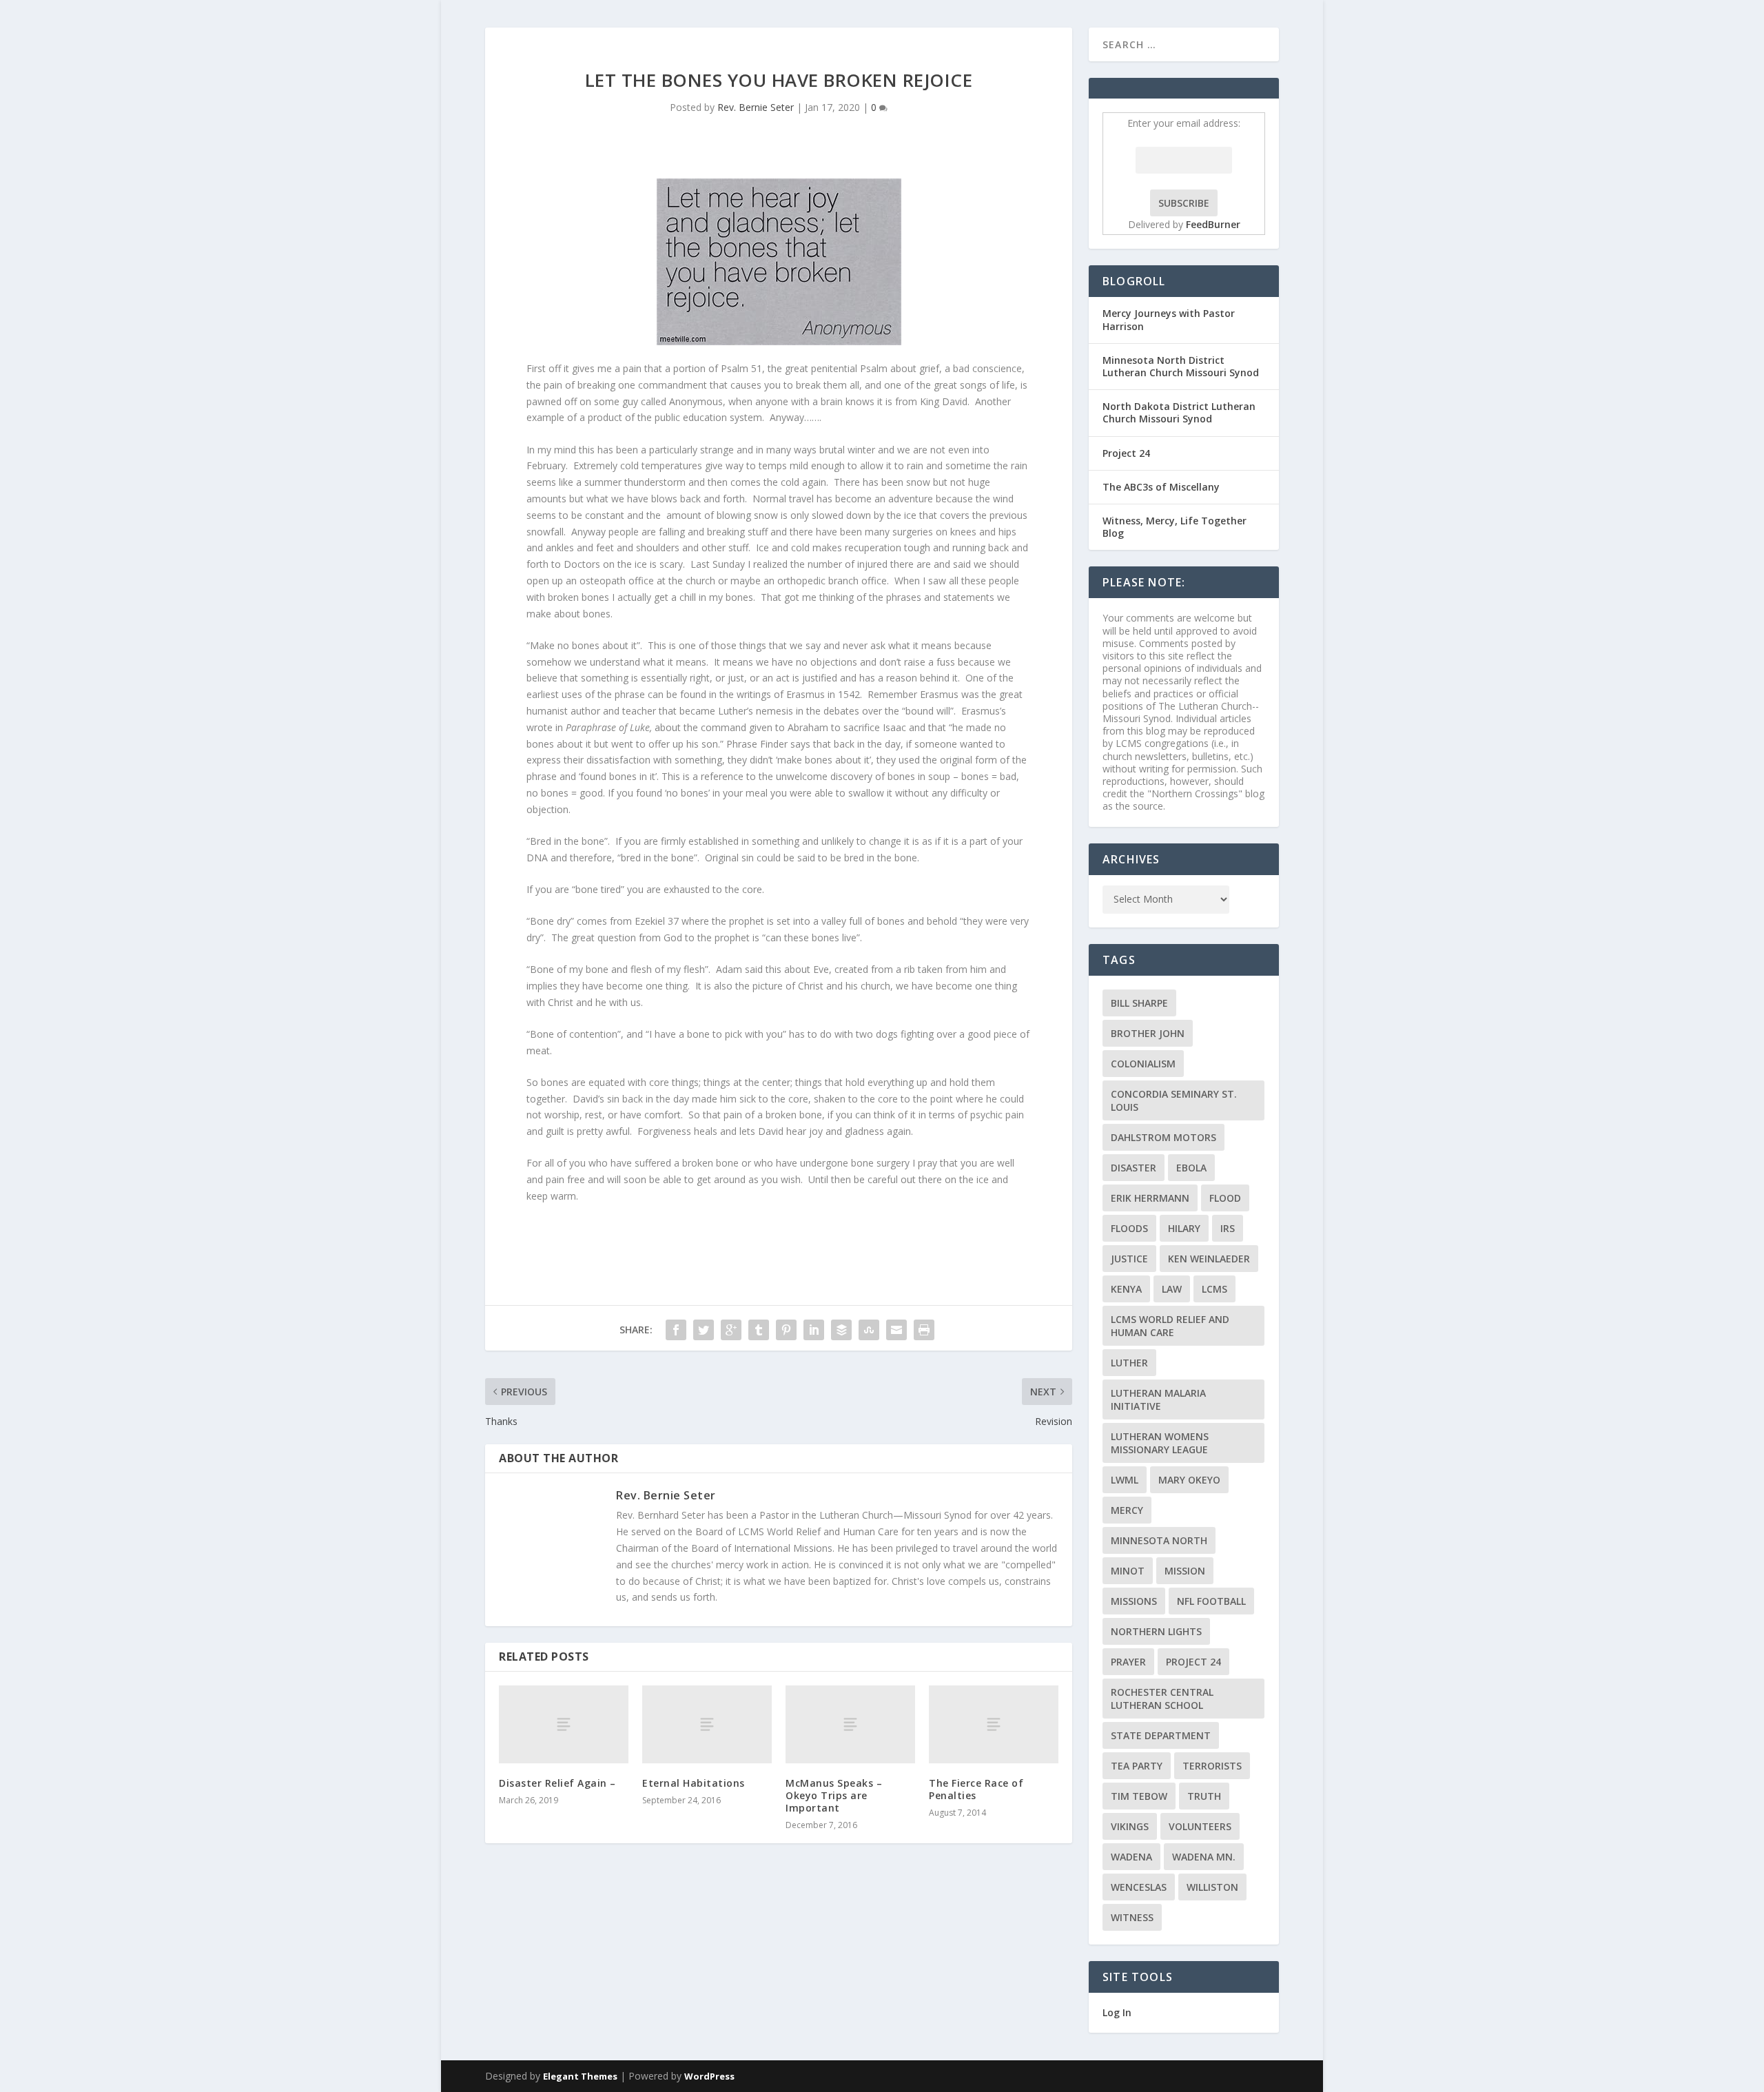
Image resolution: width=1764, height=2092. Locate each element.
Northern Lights (1156, 1631)
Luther (1129, 1363)
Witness (1132, 1917)
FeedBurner (1213, 224)
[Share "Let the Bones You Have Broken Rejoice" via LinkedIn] (814, 1330)
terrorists (1212, 1766)
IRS (1228, 1228)
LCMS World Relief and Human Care (1170, 1326)
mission (1185, 1571)
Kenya (1126, 1289)
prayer (1128, 1662)
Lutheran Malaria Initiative (1158, 1399)
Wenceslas (1139, 1887)
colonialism (1143, 1064)
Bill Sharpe (1139, 1003)
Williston (1212, 1887)
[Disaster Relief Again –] (564, 1724)
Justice (1129, 1259)
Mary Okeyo (1189, 1480)
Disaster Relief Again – (557, 1783)
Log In (1117, 2012)
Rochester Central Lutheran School (1162, 1699)
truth (1204, 1796)
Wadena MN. (1204, 1857)
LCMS (1214, 1289)
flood (1225, 1198)
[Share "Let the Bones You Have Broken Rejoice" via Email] (896, 1330)
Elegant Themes (580, 2076)
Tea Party (1137, 1766)
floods (1129, 1228)
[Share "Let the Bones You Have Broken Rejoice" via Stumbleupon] (869, 1330)
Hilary (1184, 1228)
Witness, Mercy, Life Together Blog (1175, 527)
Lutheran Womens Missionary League (1160, 1443)
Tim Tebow (1139, 1796)
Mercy (1127, 1510)
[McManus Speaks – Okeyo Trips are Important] (850, 1724)
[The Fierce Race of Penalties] (994, 1724)
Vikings (1130, 1826)
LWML (1125, 1480)
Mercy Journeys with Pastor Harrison (1169, 319)
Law (1172, 1289)
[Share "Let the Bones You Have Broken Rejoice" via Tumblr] (759, 1330)
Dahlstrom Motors (1163, 1137)
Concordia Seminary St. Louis (1174, 1100)
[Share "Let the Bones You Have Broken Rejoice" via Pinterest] (786, 1330)
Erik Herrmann (1150, 1198)
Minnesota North (1159, 1540)
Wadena (1131, 1857)
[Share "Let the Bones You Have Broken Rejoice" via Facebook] (676, 1330)
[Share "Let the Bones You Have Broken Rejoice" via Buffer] (841, 1330)
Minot (1128, 1571)
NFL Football (1211, 1601)
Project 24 (1126, 453)
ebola (1191, 1168)
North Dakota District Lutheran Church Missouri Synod (1179, 412)
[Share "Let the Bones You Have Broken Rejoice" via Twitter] (704, 1330)
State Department (1161, 1735)
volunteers (1200, 1826)
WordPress (709, 2076)
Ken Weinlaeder (1209, 1259)
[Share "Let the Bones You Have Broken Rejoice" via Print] (924, 1330)
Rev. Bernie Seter (756, 107)
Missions (1134, 1601)
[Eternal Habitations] (707, 1724)
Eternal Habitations (694, 1783)
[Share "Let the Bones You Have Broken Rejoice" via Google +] (731, 1330)
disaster (1134, 1168)
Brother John (1148, 1033)
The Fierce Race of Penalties (976, 1789)
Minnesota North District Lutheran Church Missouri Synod (1181, 366)
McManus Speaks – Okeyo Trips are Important (834, 1795)
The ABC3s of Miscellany (1161, 487)
